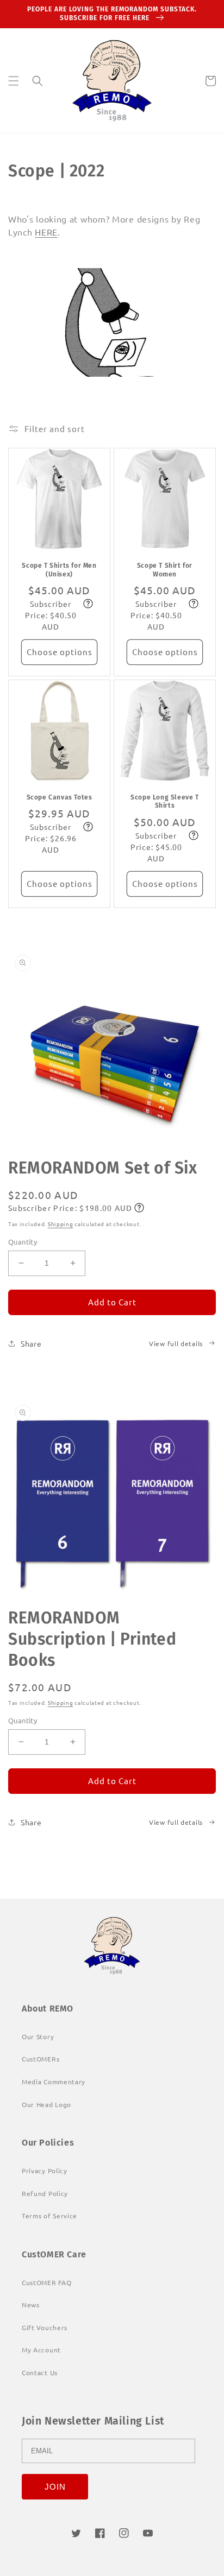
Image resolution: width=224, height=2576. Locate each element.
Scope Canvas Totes (60, 797)
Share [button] (31, 1343)
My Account (41, 2350)
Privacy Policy (45, 2171)
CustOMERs (41, 2059)
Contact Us (40, 2372)
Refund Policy (45, 2193)
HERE (46, 232)
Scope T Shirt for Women (165, 570)
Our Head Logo (46, 2104)
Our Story (38, 2036)
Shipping (61, 1224)
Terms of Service (49, 2216)
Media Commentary (54, 2082)
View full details (176, 1343)
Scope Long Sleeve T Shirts (164, 802)
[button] (14, 81)
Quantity (23, 1242)
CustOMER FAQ (46, 2282)
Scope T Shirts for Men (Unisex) (59, 570)
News (31, 2305)
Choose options (60, 652)
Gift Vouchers (45, 2327)
